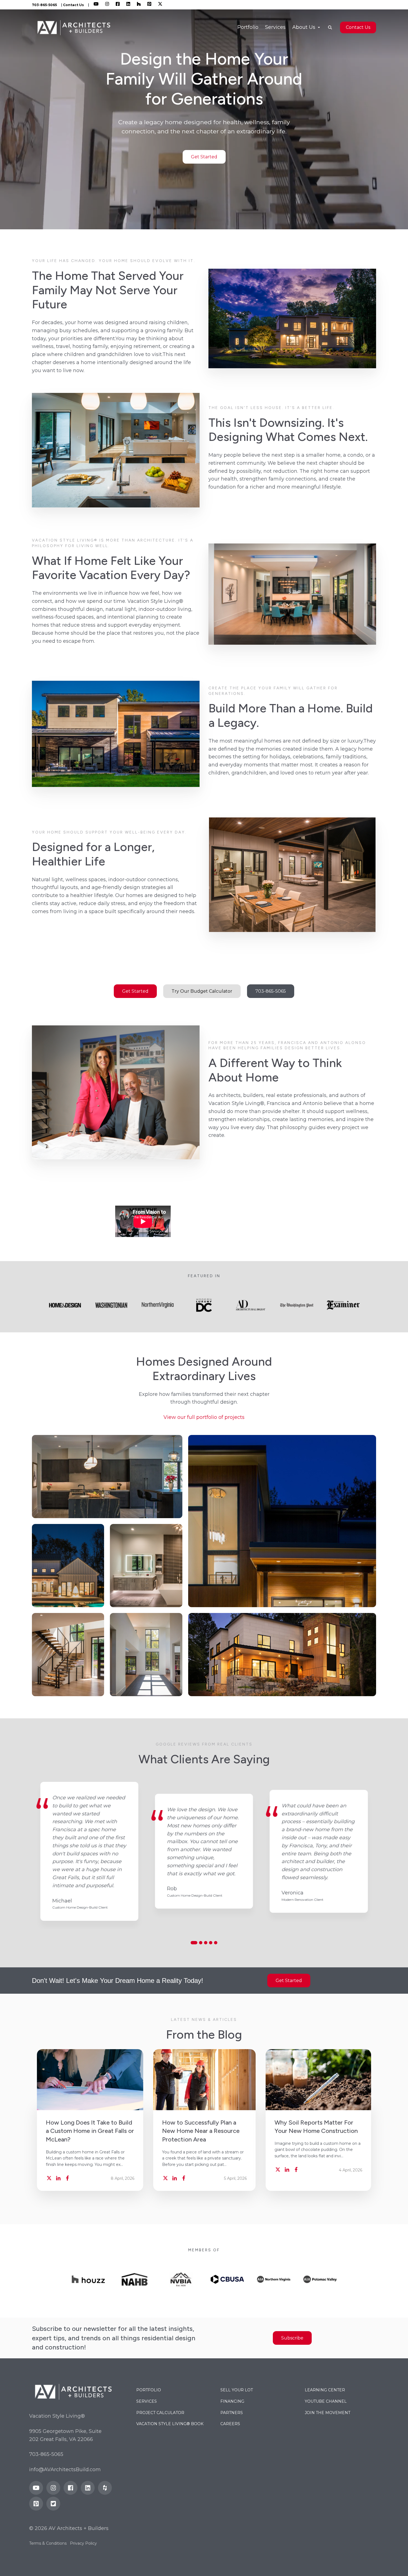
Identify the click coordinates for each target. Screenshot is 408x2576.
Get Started (204, 157)
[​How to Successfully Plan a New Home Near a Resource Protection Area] (204, 2080)
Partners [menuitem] (232, 2413)
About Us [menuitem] (304, 27)
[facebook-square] (70, 2488)
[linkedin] (88, 2488)
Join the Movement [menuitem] (328, 2413)
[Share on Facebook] (67, 2178)
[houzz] (105, 2488)
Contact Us (73, 5)
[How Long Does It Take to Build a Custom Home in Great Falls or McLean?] (90, 2080)
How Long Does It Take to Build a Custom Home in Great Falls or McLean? (90, 2131)
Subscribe (292, 2338)
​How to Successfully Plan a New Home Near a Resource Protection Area (201, 2131)
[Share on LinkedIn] (58, 2178)
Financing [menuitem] (232, 2401)
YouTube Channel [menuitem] (326, 2401)
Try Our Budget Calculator (202, 991)
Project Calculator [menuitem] (160, 2413)
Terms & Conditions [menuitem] (48, 2543)
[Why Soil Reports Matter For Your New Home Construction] (318, 2080)
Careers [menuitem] (230, 2424)
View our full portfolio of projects (204, 1417)
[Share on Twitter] (49, 2178)
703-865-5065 (271, 991)
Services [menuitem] (275, 27)
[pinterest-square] (36, 2504)
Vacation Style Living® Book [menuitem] (170, 2424)
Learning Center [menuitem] (325, 2390)
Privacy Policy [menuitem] (83, 2543)
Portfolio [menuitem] (248, 27)
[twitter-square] (53, 2504)
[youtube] (36, 2488)
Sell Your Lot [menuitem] (237, 2390)
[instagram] (53, 2488)
